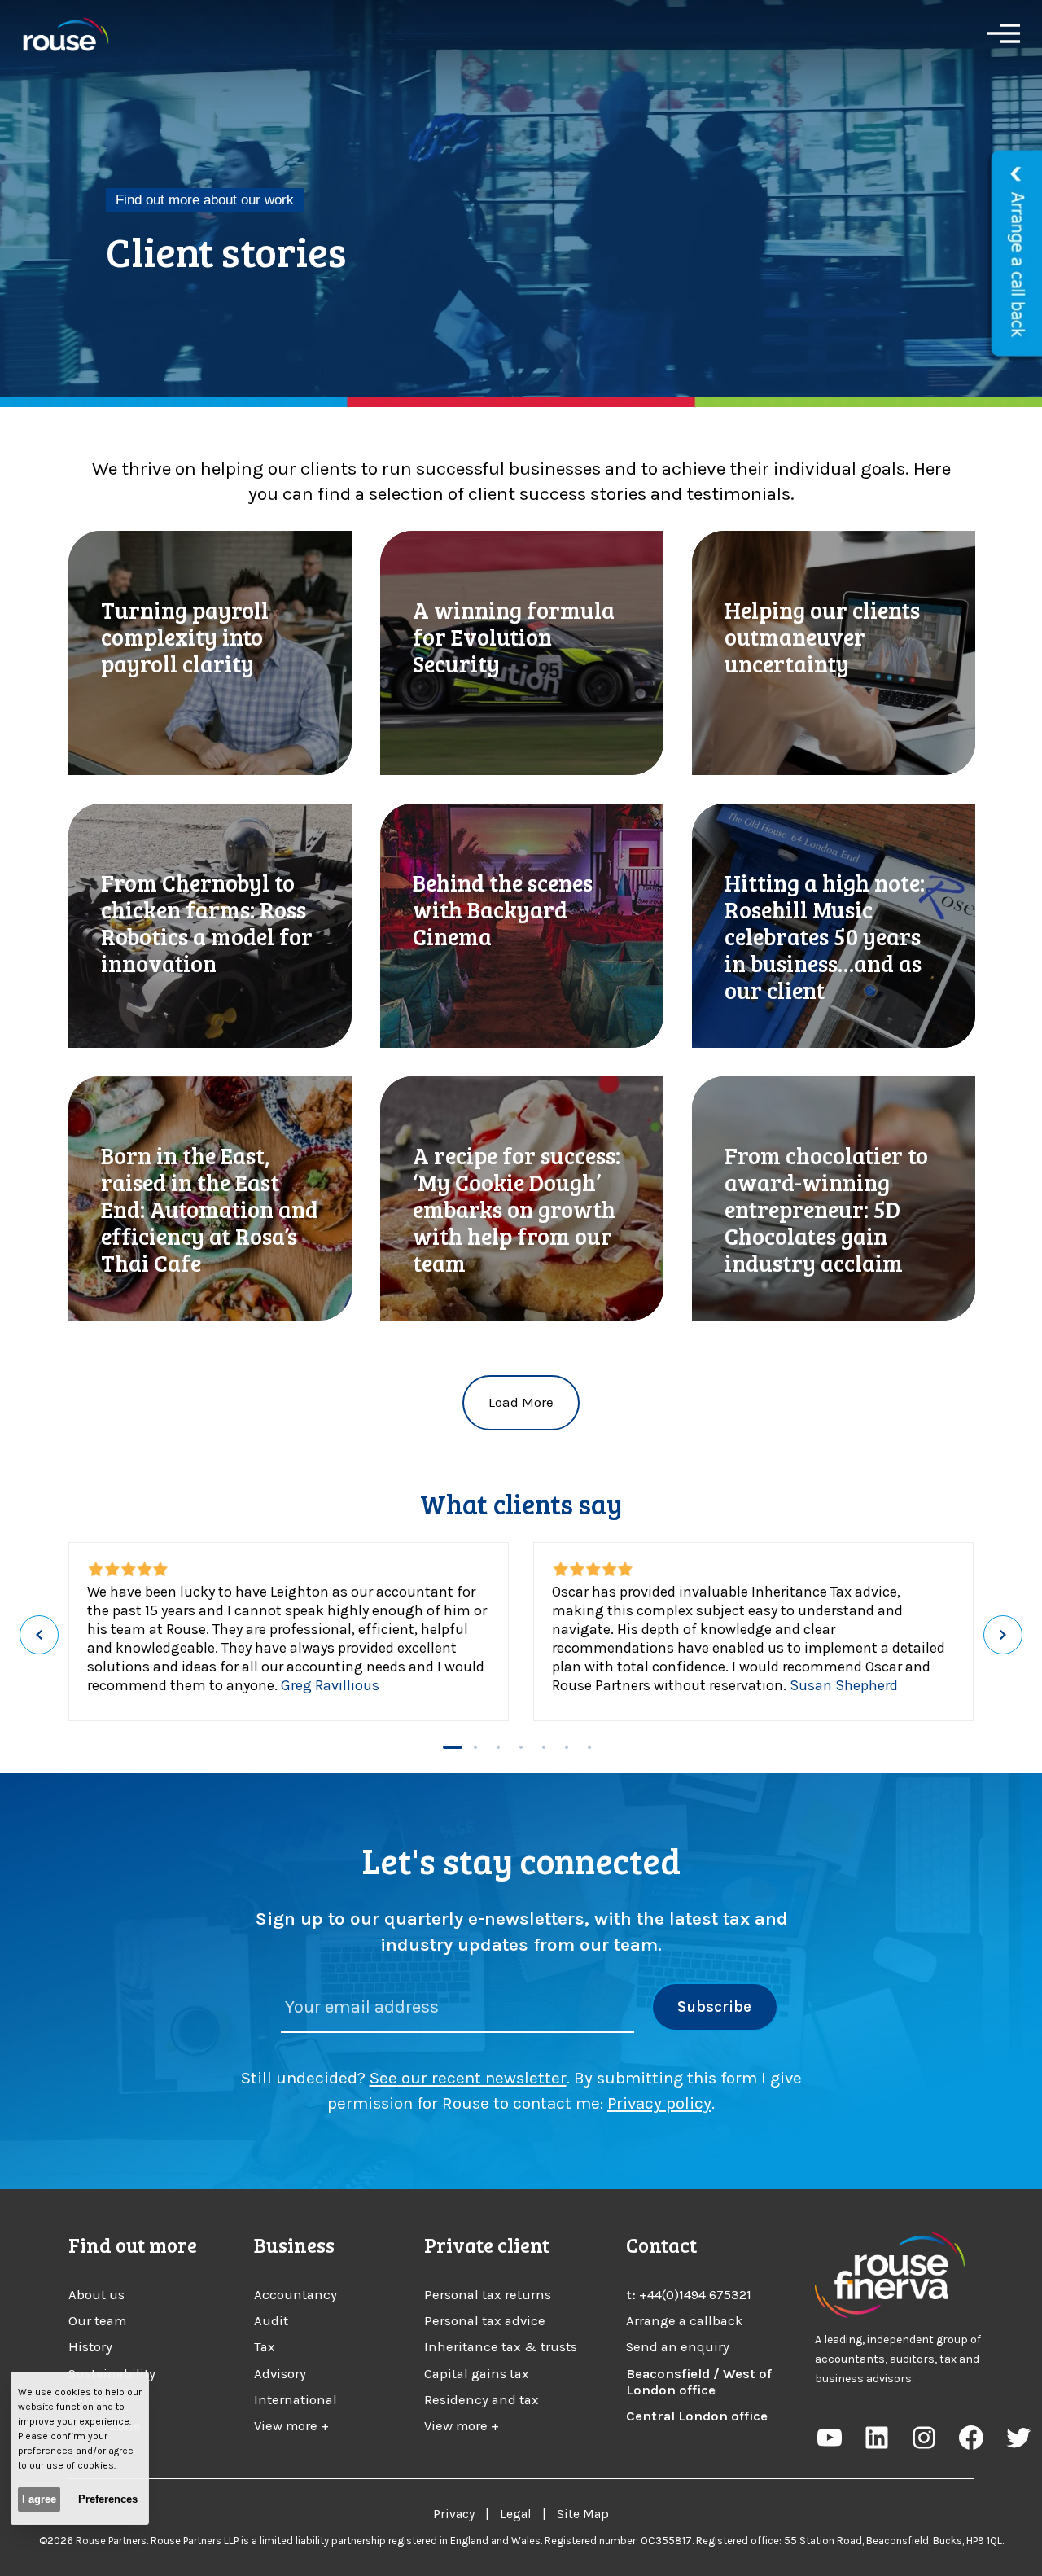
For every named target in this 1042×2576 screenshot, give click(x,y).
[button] (453, 1747)
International (296, 2400)
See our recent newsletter (468, 2078)
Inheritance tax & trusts (501, 2347)
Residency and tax (482, 2400)
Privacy (454, 2514)
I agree (39, 2499)
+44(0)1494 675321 (695, 2295)
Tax (265, 2347)
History (90, 2347)
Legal (516, 2514)
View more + (291, 2426)
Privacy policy (659, 2103)
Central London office (697, 2416)
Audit (271, 2321)
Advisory (280, 2374)
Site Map (583, 2514)
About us (96, 2295)
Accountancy (296, 2295)
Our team (97, 2321)
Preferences (108, 2499)
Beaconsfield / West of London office (699, 2382)
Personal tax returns (488, 2295)
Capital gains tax (477, 2374)
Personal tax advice (485, 2321)
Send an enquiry (678, 2347)
